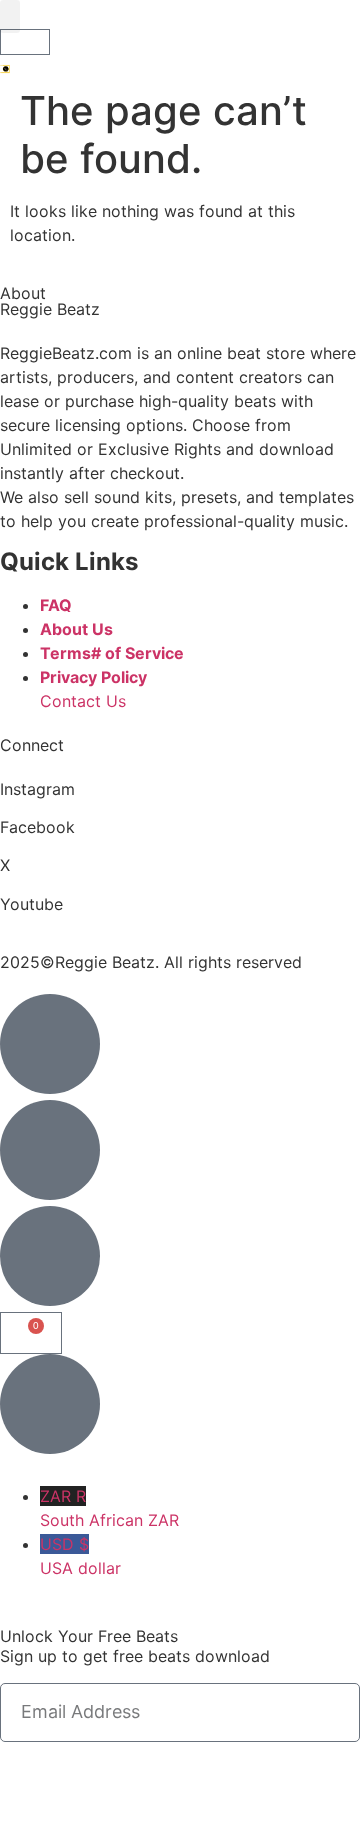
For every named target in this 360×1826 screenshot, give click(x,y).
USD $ (80, 1556)
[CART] (25, 42)
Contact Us (83, 701)
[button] (10, 16)
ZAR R (109, 1508)
